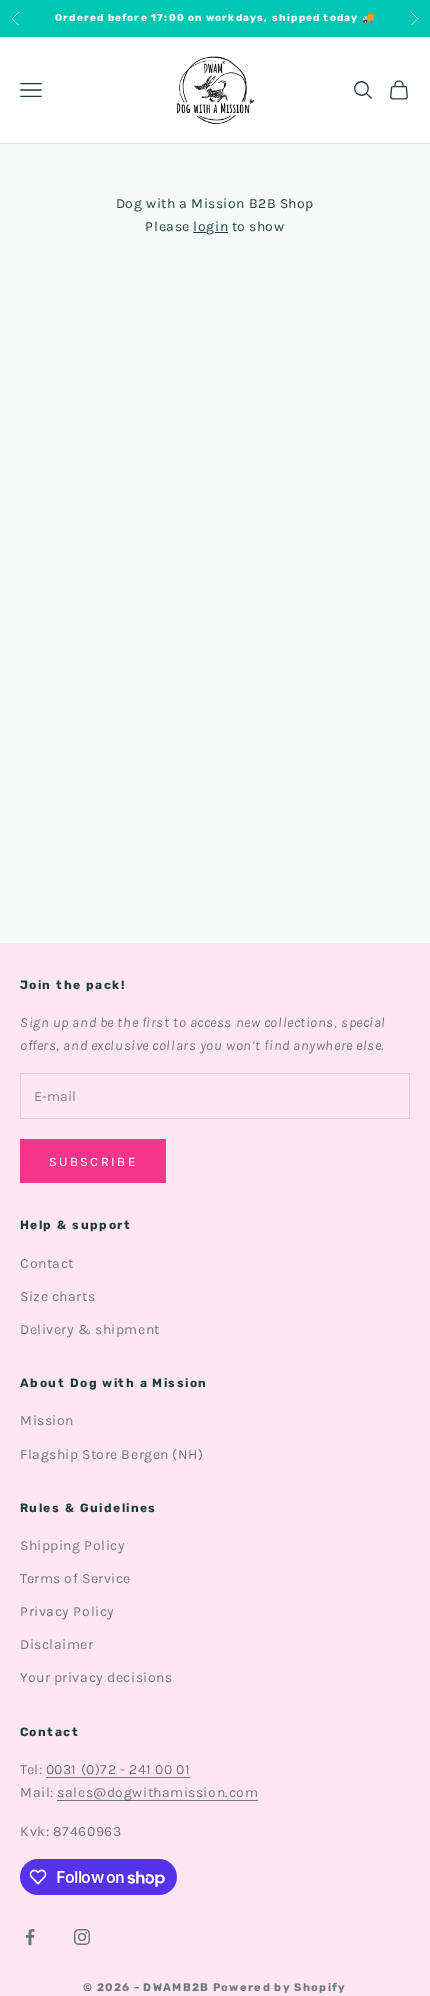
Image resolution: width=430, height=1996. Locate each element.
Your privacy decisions (96, 1677)
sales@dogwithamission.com (157, 1792)
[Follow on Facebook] (30, 1937)
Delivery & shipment (90, 1329)
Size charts (57, 1296)
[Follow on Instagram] (82, 1937)
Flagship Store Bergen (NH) (112, 1454)
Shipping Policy (72, 1545)
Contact (47, 1263)
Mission (47, 1420)
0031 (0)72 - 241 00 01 (118, 1769)
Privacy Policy (67, 1611)
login (210, 226)
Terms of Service (75, 1578)
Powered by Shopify (280, 1987)
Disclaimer (57, 1644)
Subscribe (93, 1161)
